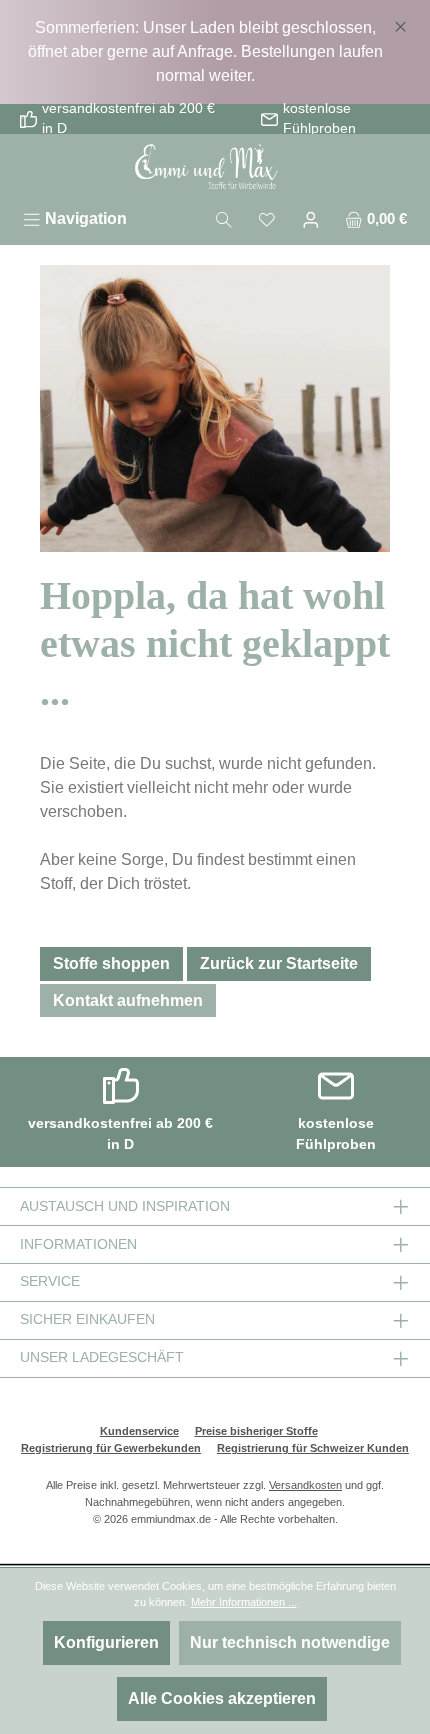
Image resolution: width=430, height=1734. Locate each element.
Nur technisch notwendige (290, 1642)
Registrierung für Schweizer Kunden (313, 1448)
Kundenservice (139, 1431)
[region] (215, 52)
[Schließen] (400, 22)
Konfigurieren (106, 1642)
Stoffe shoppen (111, 963)
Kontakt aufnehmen (128, 1000)
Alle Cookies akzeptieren (222, 1698)
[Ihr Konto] (311, 218)
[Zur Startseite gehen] (215, 168)
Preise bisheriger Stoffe (256, 1431)
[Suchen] (224, 218)
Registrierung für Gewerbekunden (111, 1448)
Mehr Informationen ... (244, 1602)
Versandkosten (305, 1485)
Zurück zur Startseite (279, 963)
